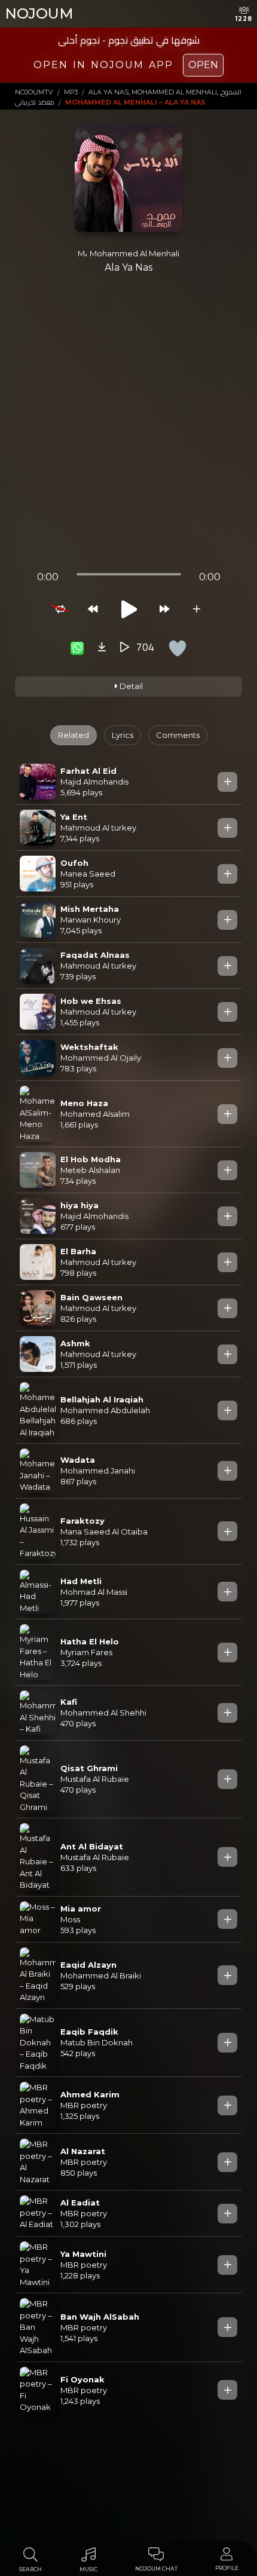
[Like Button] (178, 648)
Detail (130, 686)
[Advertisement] (128, 427)
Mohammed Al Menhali (134, 253)
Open (203, 65)
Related (74, 735)
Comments (178, 735)
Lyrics (123, 735)
